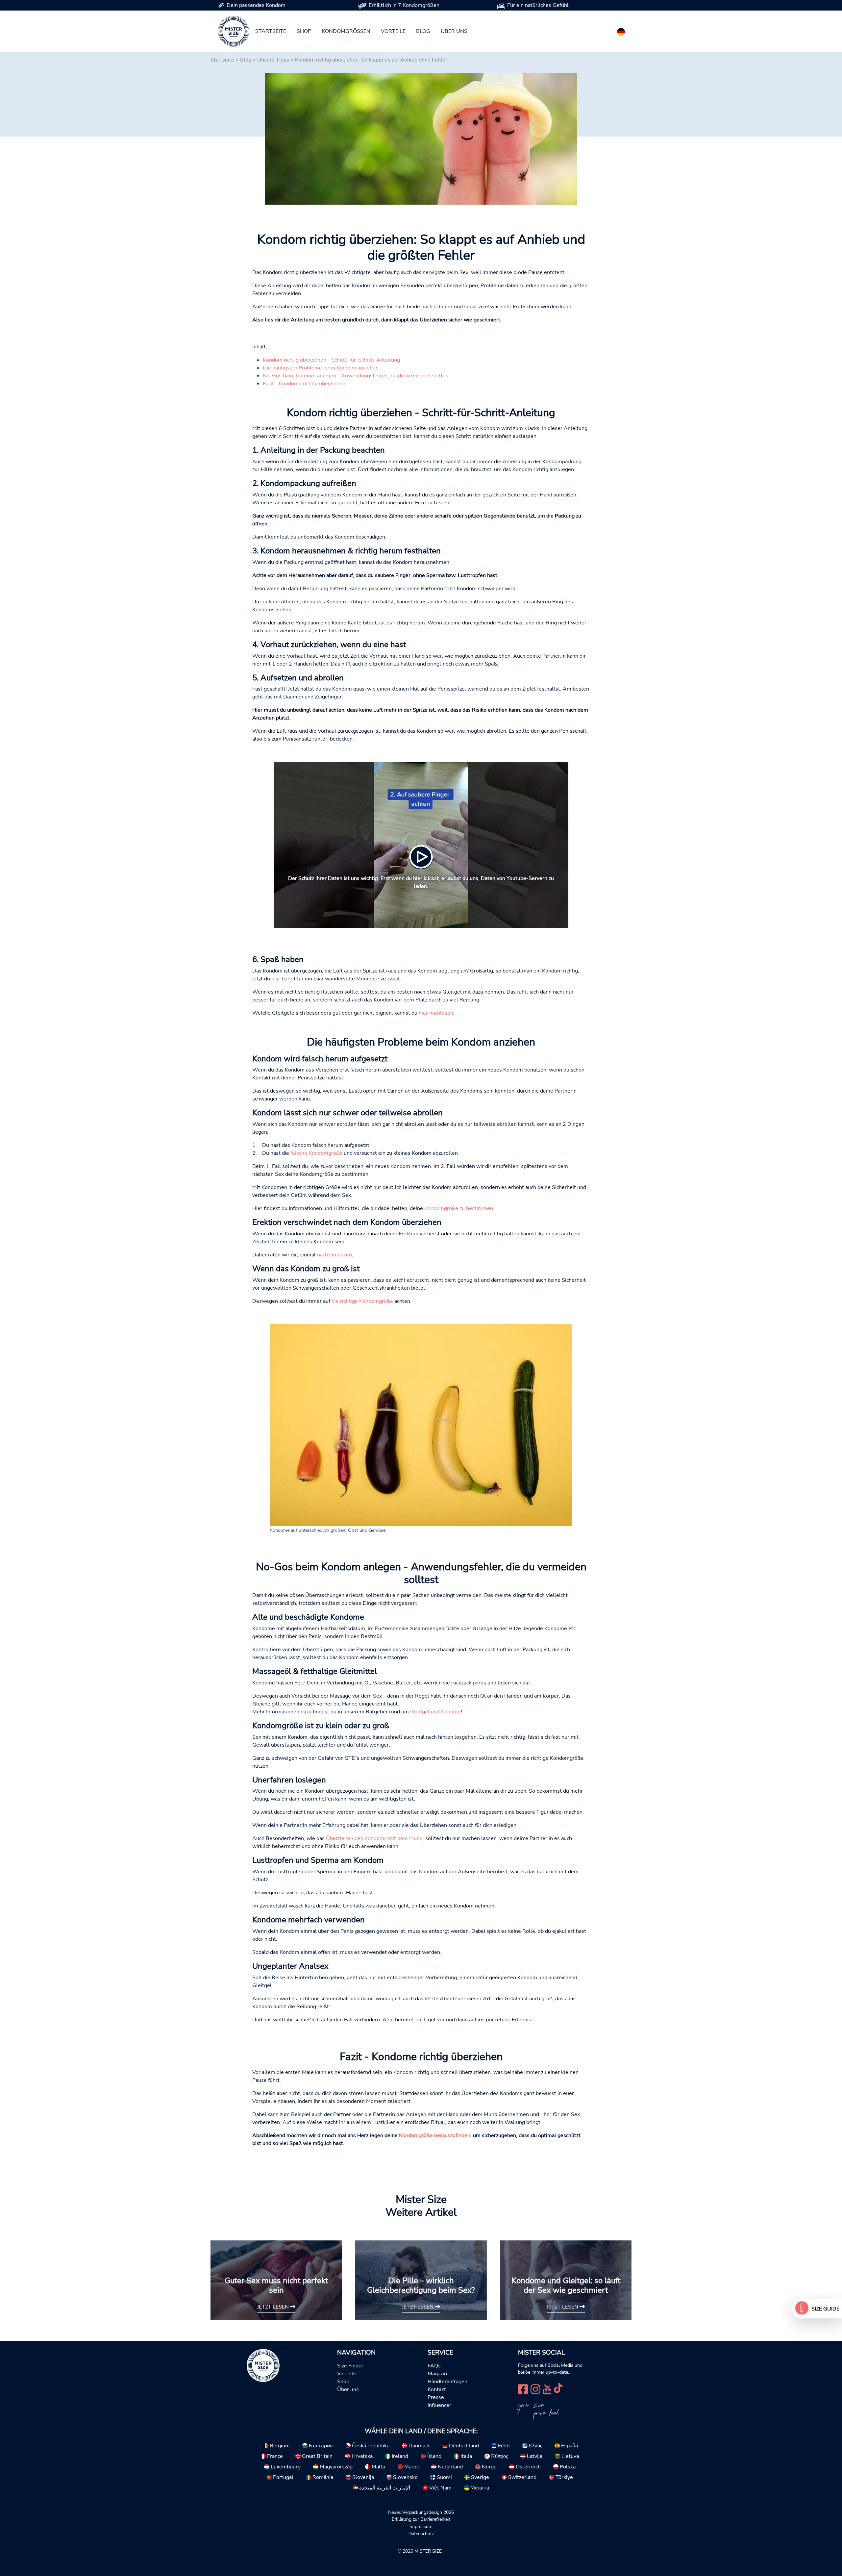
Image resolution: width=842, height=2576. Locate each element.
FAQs (434, 2366)
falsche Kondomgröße (316, 1153)
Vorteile (393, 31)
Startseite (271, 31)
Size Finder (350, 2366)
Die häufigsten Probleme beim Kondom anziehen (321, 368)
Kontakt (437, 2389)
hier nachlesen (436, 1013)
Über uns (454, 31)
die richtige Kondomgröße (362, 1301)
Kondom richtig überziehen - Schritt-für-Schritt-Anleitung (331, 360)
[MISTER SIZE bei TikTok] (558, 2389)
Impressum (421, 2526)
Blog (423, 31)
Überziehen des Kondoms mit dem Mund (374, 1838)
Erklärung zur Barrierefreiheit (421, 2519)
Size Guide (825, 2309)
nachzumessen (334, 1255)
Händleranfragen (447, 2382)
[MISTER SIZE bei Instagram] (535, 2389)
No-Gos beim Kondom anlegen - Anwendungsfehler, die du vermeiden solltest (357, 376)
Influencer (439, 2405)
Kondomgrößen (346, 31)
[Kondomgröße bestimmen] (802, 2309)
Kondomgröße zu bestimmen (459, 1208)
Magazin (437, 2374)
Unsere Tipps (273, 60)
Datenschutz (421, 2534)
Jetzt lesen (274, 2307)
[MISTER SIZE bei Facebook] (523, 2389)
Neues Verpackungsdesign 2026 (421, 2512)
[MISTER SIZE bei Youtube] (547, 2389)
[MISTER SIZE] (263, 2365)
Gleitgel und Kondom (435, 1712)
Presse (436, 2397)
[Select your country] (621, 31)
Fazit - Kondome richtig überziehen (304, 384)
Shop (304, 31)
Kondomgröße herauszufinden (435, 2135)
